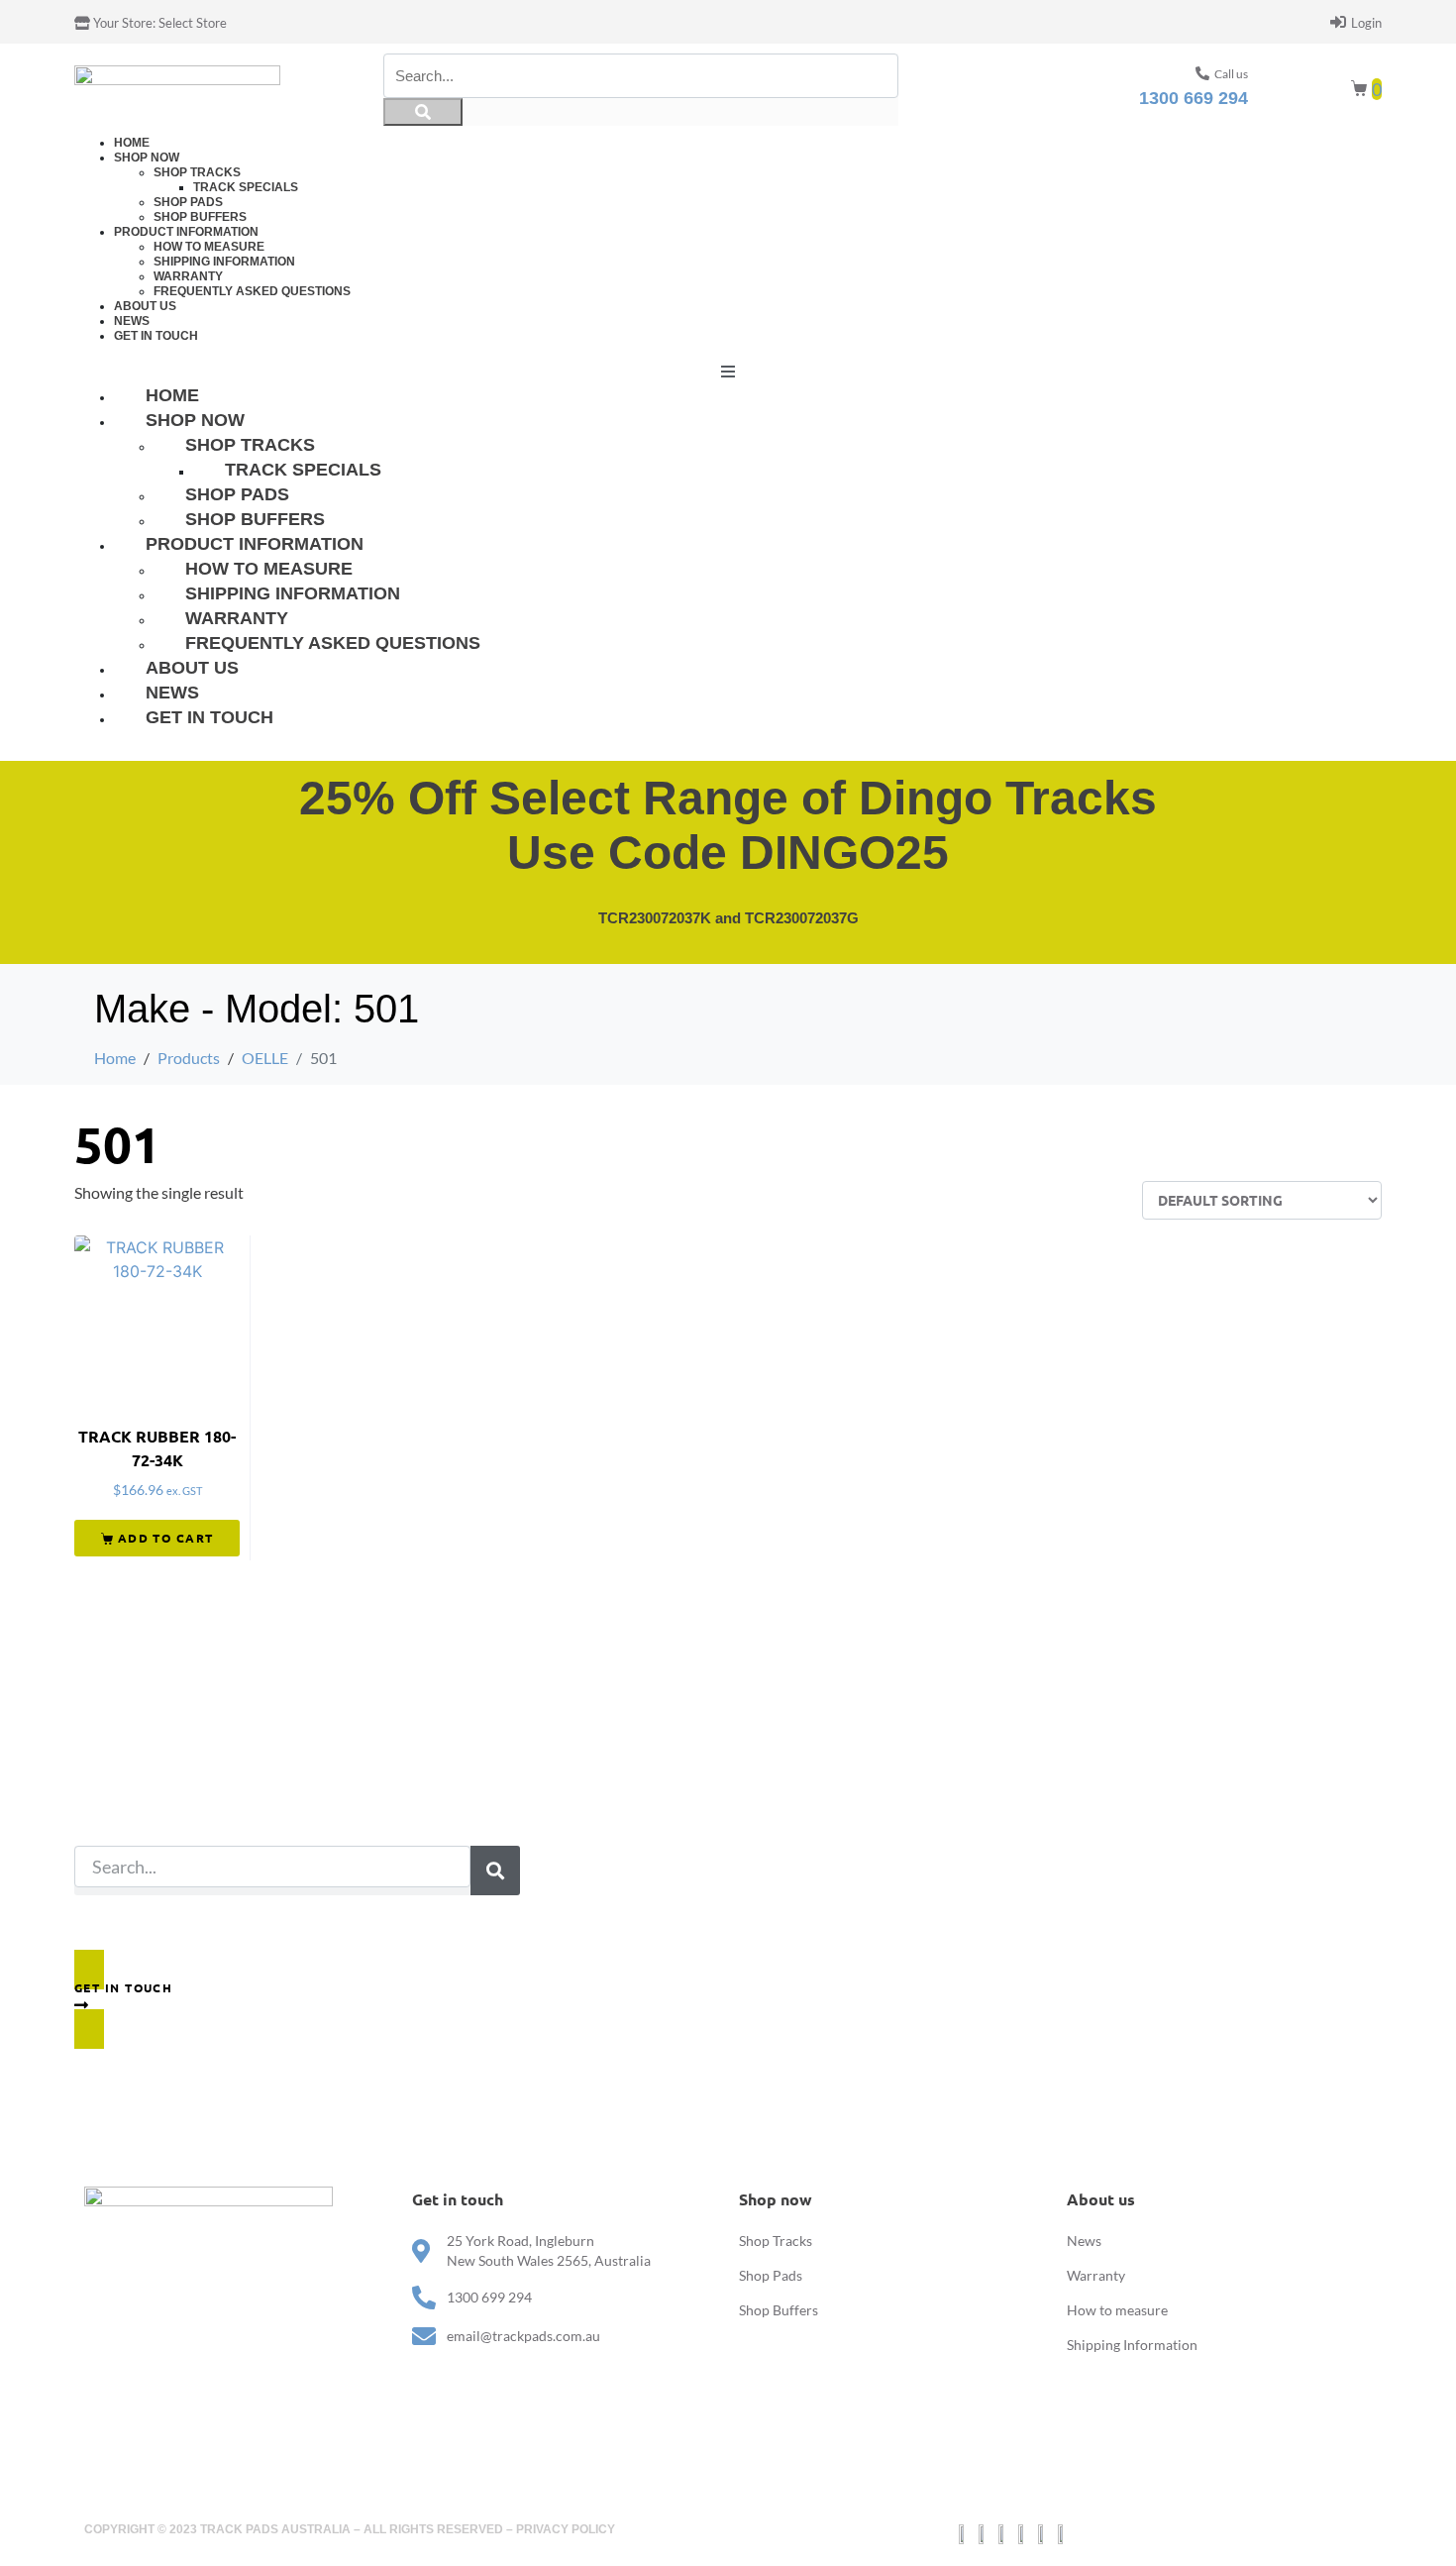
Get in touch (156, 336)
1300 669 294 (1194, 98)
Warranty (188, 276)
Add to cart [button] (166, 1538)
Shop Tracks (197, 172)
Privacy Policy (566, 2529)
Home (132, 143)
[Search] (423, 112)
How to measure (209, 247)
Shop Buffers (200, 217)
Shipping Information (224, 262)
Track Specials (246, 187)
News (132, 321)
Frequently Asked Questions (252, 291)
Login (1366, 23)
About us (145, 306)
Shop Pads (188, 202)
